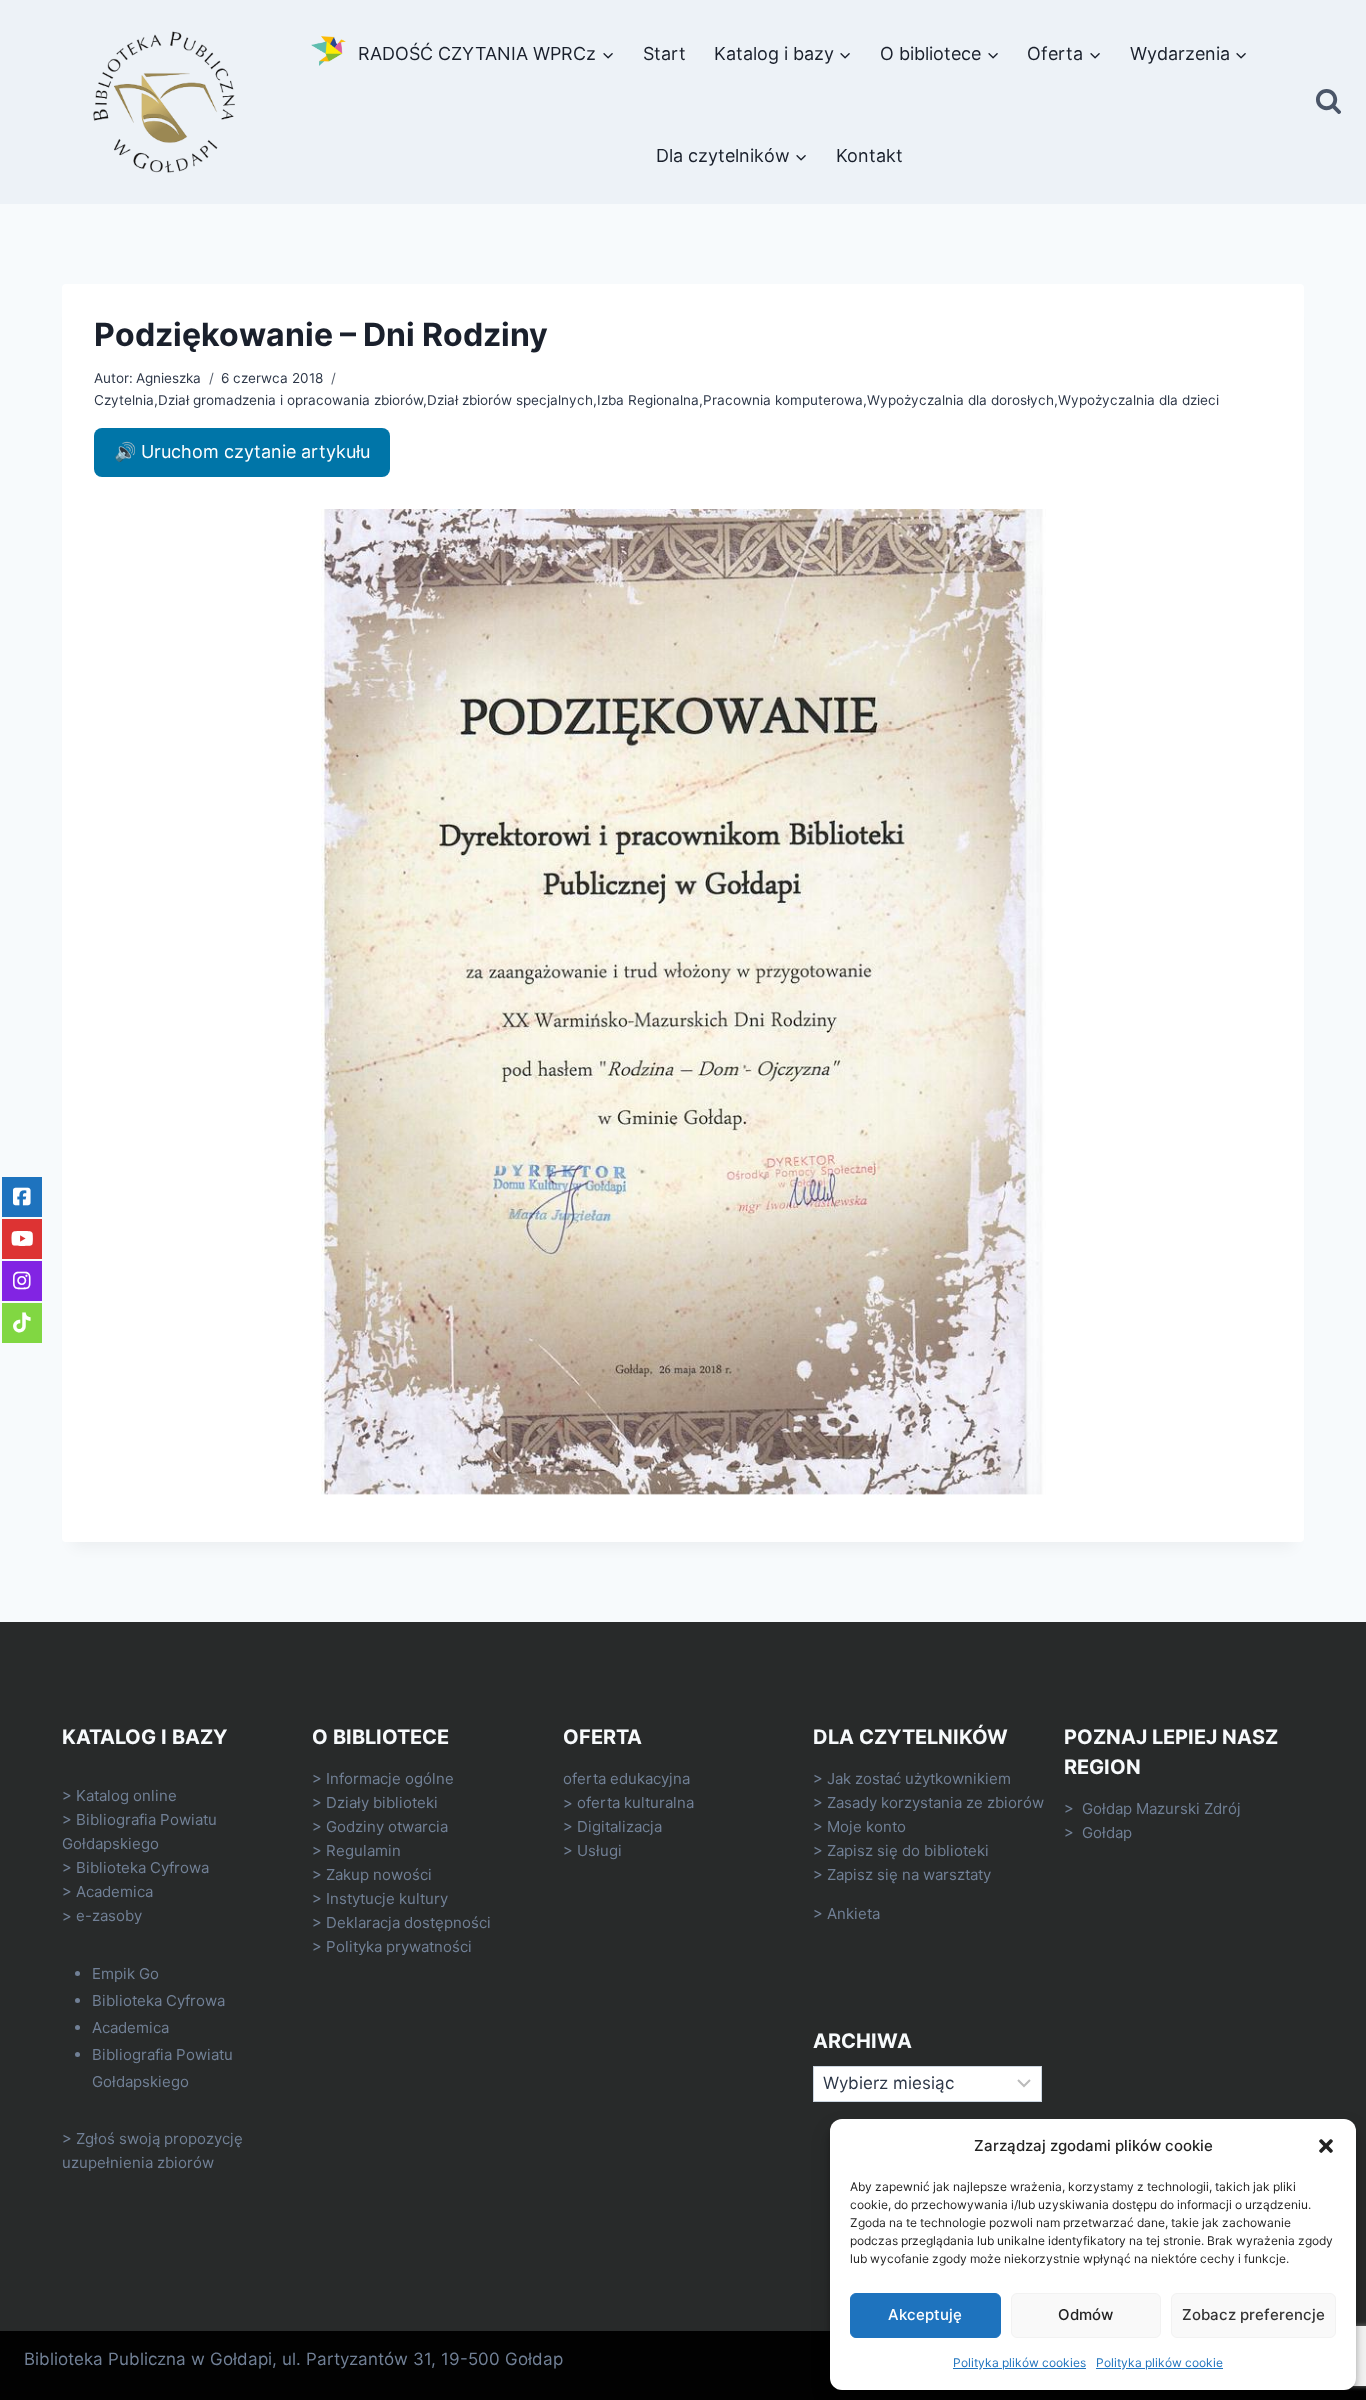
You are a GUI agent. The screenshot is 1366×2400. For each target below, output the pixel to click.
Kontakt (869, 155)
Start (664, 53)
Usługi (599, 1850)
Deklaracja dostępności (408, 1922)
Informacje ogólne (390, 1778)
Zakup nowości (379, 1874)
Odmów (1085, 2314)
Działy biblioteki (382, 1802)
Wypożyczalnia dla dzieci (1138, 400)
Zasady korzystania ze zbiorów (935, 1802)
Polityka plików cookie (1159, 2362)
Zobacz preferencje (1253, 2314)
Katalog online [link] (126, 1795)
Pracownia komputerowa (783, 400)
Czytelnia (124, 400)
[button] (1326, 2146)
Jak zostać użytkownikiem (919, 1778)
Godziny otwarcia (387, 1826)
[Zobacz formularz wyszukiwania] (1328, 102)
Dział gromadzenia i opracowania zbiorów (290, 400)
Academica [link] (114, 1891)
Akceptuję (925, 2314)
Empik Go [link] (125, 1973)
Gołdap (1107, 1832)
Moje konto (866, 1826)
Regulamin (363, 1850)
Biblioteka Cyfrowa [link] (142, 1867)
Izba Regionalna (648, 400)
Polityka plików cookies (1019, 2362)
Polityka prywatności (399, 1946)
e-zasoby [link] (109, 1915)
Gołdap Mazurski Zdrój (1161, 1808)
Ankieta (853, 1913)
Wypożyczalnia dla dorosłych (960, 400)
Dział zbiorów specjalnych (510, 400)
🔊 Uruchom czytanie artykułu (242, 451)
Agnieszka (168, 378)
